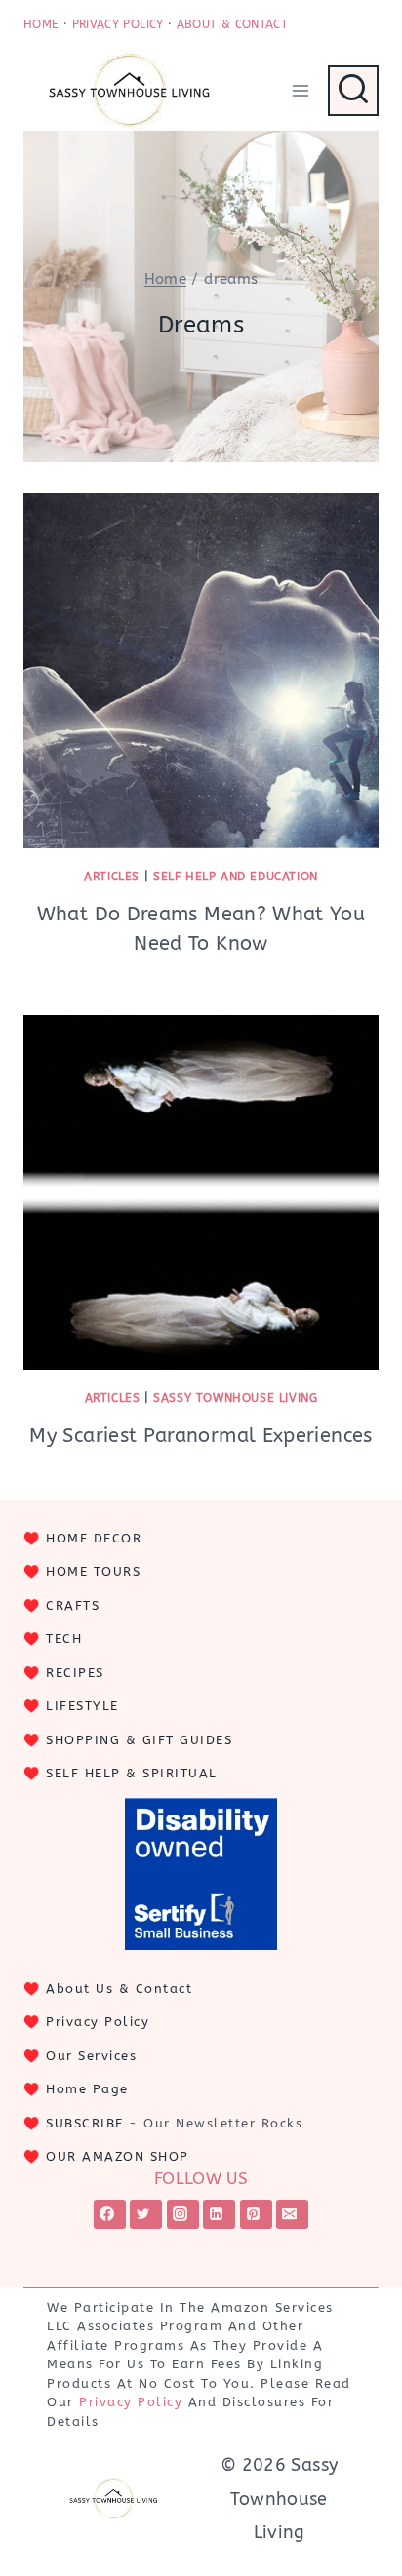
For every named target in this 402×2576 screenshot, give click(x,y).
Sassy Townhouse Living (235, 1398)
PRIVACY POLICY (118, 24)
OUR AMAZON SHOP (118, 2156)
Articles (112, 877)
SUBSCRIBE (85, 2123)
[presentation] (201, 671)
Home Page (87, 2089)
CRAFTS (73, 1605)
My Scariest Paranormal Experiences (201, 1436)
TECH (64, 1639)
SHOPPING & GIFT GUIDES (139, 1740)
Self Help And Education (236, 877)
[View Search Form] (353, 91)
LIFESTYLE (82, 1706)
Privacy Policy (98, 2022)
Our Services (91, 2056)
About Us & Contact (119, 1989)
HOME (41, 24)
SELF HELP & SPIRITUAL (132, 1773)
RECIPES (75, 1673)
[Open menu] (300, 90)
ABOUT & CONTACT (232, 24)
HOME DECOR (94, 1538)
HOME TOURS (93, 1571)
